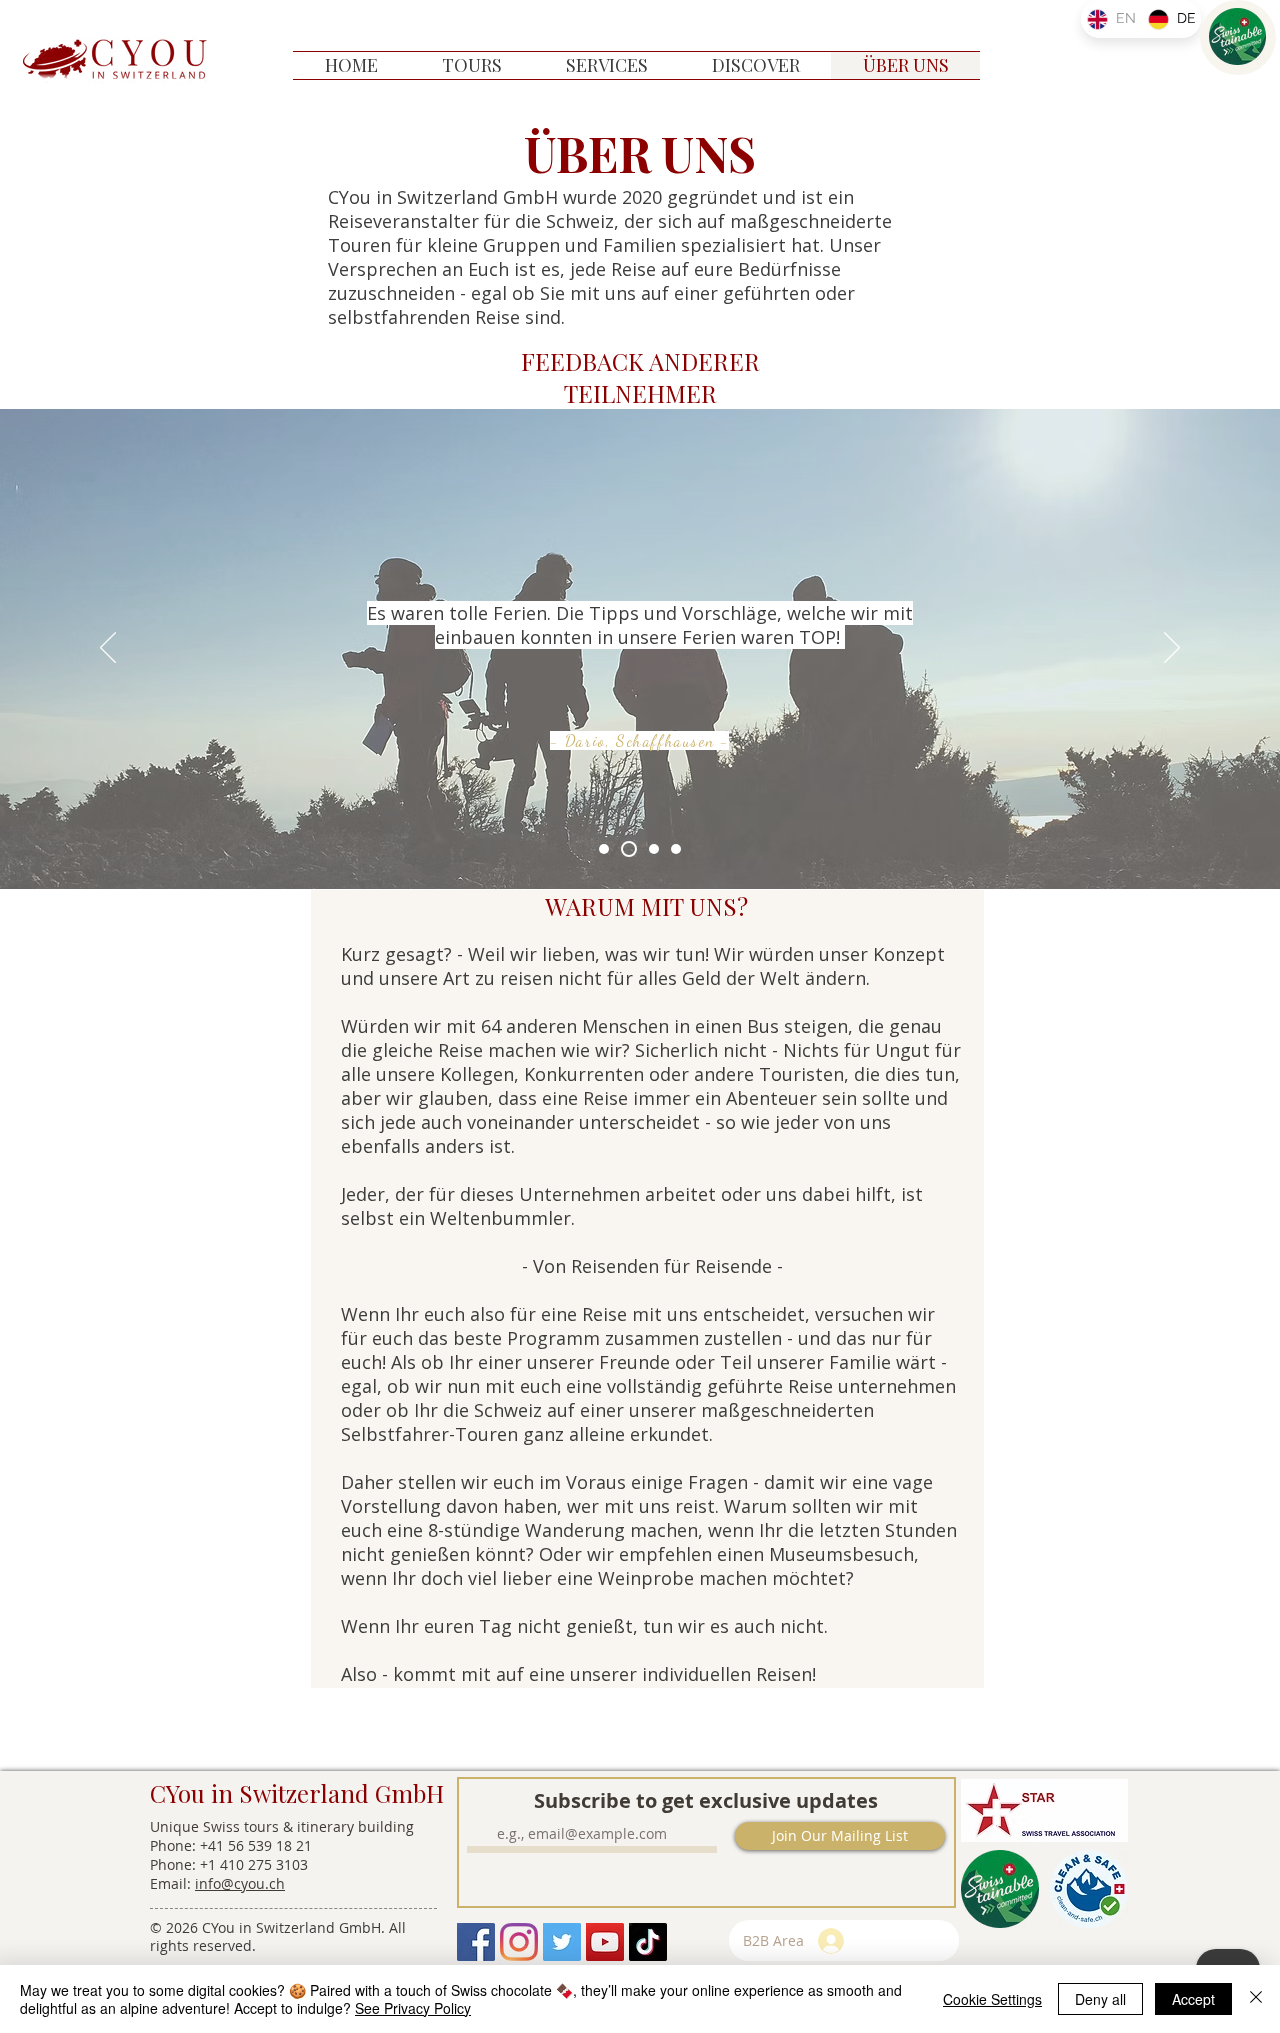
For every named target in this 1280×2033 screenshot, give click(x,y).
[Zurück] (108, 649)
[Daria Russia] (629, 849)
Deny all (1100, 1999)
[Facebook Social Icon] (476, 1942)
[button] (472, 65)
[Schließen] (1256, 1999)
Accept (1193, 1999)
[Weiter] (1172, 649)
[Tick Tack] (648, 1942)
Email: (172, 1883)
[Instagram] (519, 1942)
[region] (1238, 37)
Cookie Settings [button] (992, 1999)
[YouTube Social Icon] (605, 1942)
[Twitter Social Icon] (562, 1942)
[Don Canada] (604, 849)
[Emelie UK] (676, 849)
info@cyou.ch (240, 1883)
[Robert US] (654, 849)
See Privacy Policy (413, 2008)
